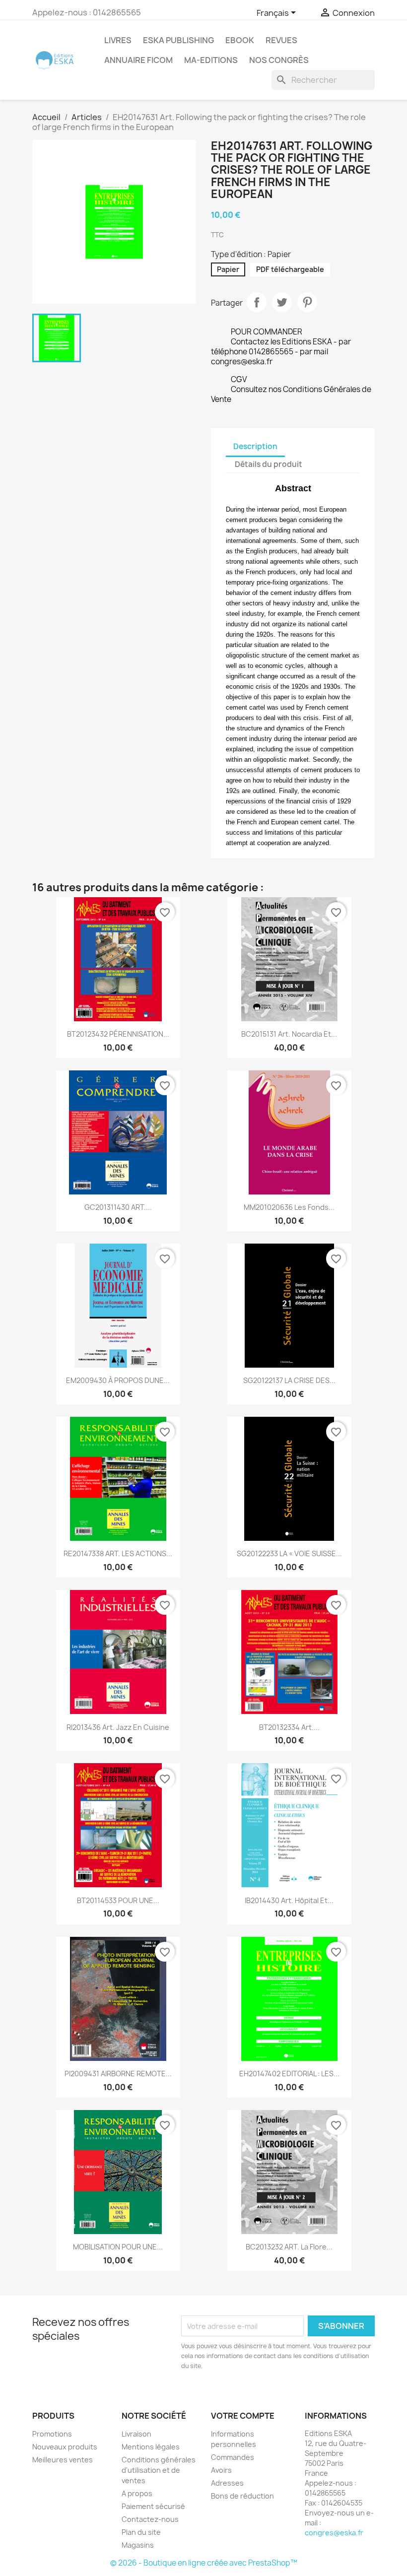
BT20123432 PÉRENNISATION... (118, 1034)
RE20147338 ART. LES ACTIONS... (118, 1553)
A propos (137, 2493)
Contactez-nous (150, 2519)
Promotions (52, 2434)
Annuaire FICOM (138, 60)
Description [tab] (255, 446)
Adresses (227, 2483)
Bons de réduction (242, 2496)
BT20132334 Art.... (289, 1727)
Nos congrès (279, 60)
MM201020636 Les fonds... (289, 1207)
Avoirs (221, 2470)
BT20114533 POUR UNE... (118, 1900)
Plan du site (141, 2532)
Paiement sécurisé (153, 2506)
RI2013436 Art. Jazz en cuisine (118, 1727)
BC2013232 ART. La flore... (289, 2247)
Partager (257, 302)
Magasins (138, 2545)
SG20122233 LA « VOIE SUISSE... (289, 1553)
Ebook (240, 40)
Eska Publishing (178, 40)
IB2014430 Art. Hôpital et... (289, 1900)
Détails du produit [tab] (269, 464)
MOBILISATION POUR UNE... (118, 2247)
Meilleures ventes (63, 2460)
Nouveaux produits (65, 2447)
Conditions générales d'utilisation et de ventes (159, 2470)
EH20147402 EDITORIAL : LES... (289, 2074)
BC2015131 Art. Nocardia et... (289, 1034)
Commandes (233, 2457)
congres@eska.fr (334, 2533)
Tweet (282, 302)
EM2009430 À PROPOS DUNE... (118, 1380)
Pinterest (307, 302)
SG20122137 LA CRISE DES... (289, 1380)
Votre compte (243, 2416)
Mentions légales (151, 2447)
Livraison (136, 2434)
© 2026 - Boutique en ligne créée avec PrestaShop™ (204, 2563)
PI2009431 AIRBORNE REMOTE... (118, 2074)
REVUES (281, 40)
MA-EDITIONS (211, 60)
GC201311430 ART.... (118, 1207)
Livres (118, 40)
